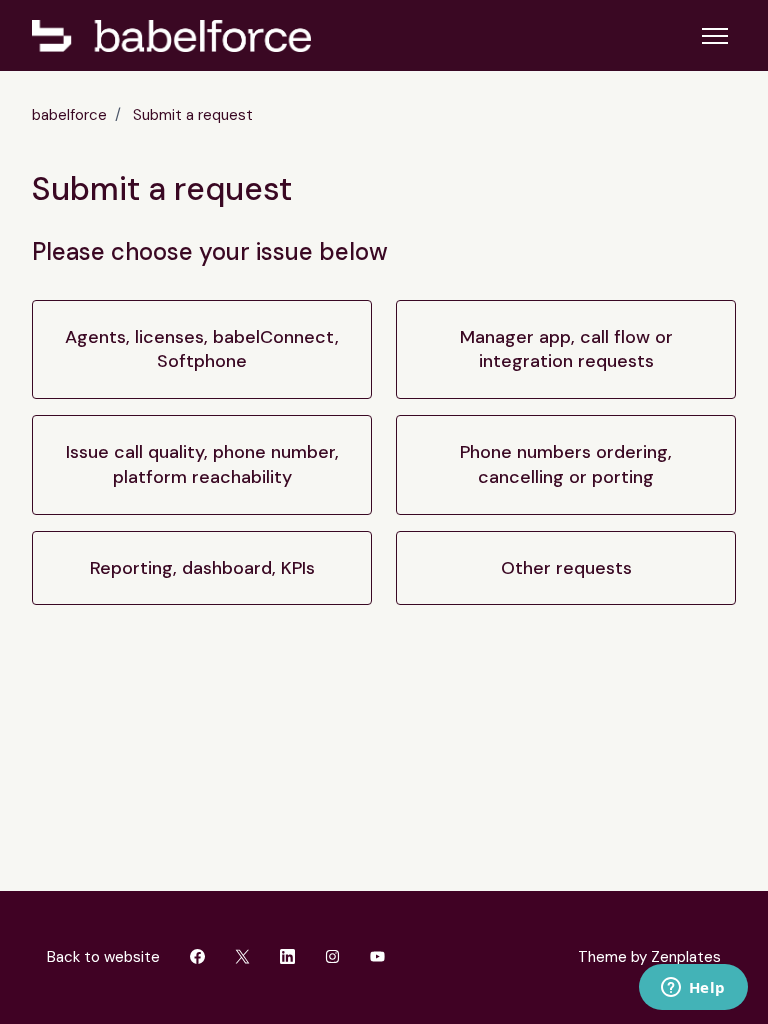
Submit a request (193, 115)
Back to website (103, 957)
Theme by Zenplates (649, 956)
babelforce (69, 115)
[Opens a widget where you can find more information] (693, 989)
